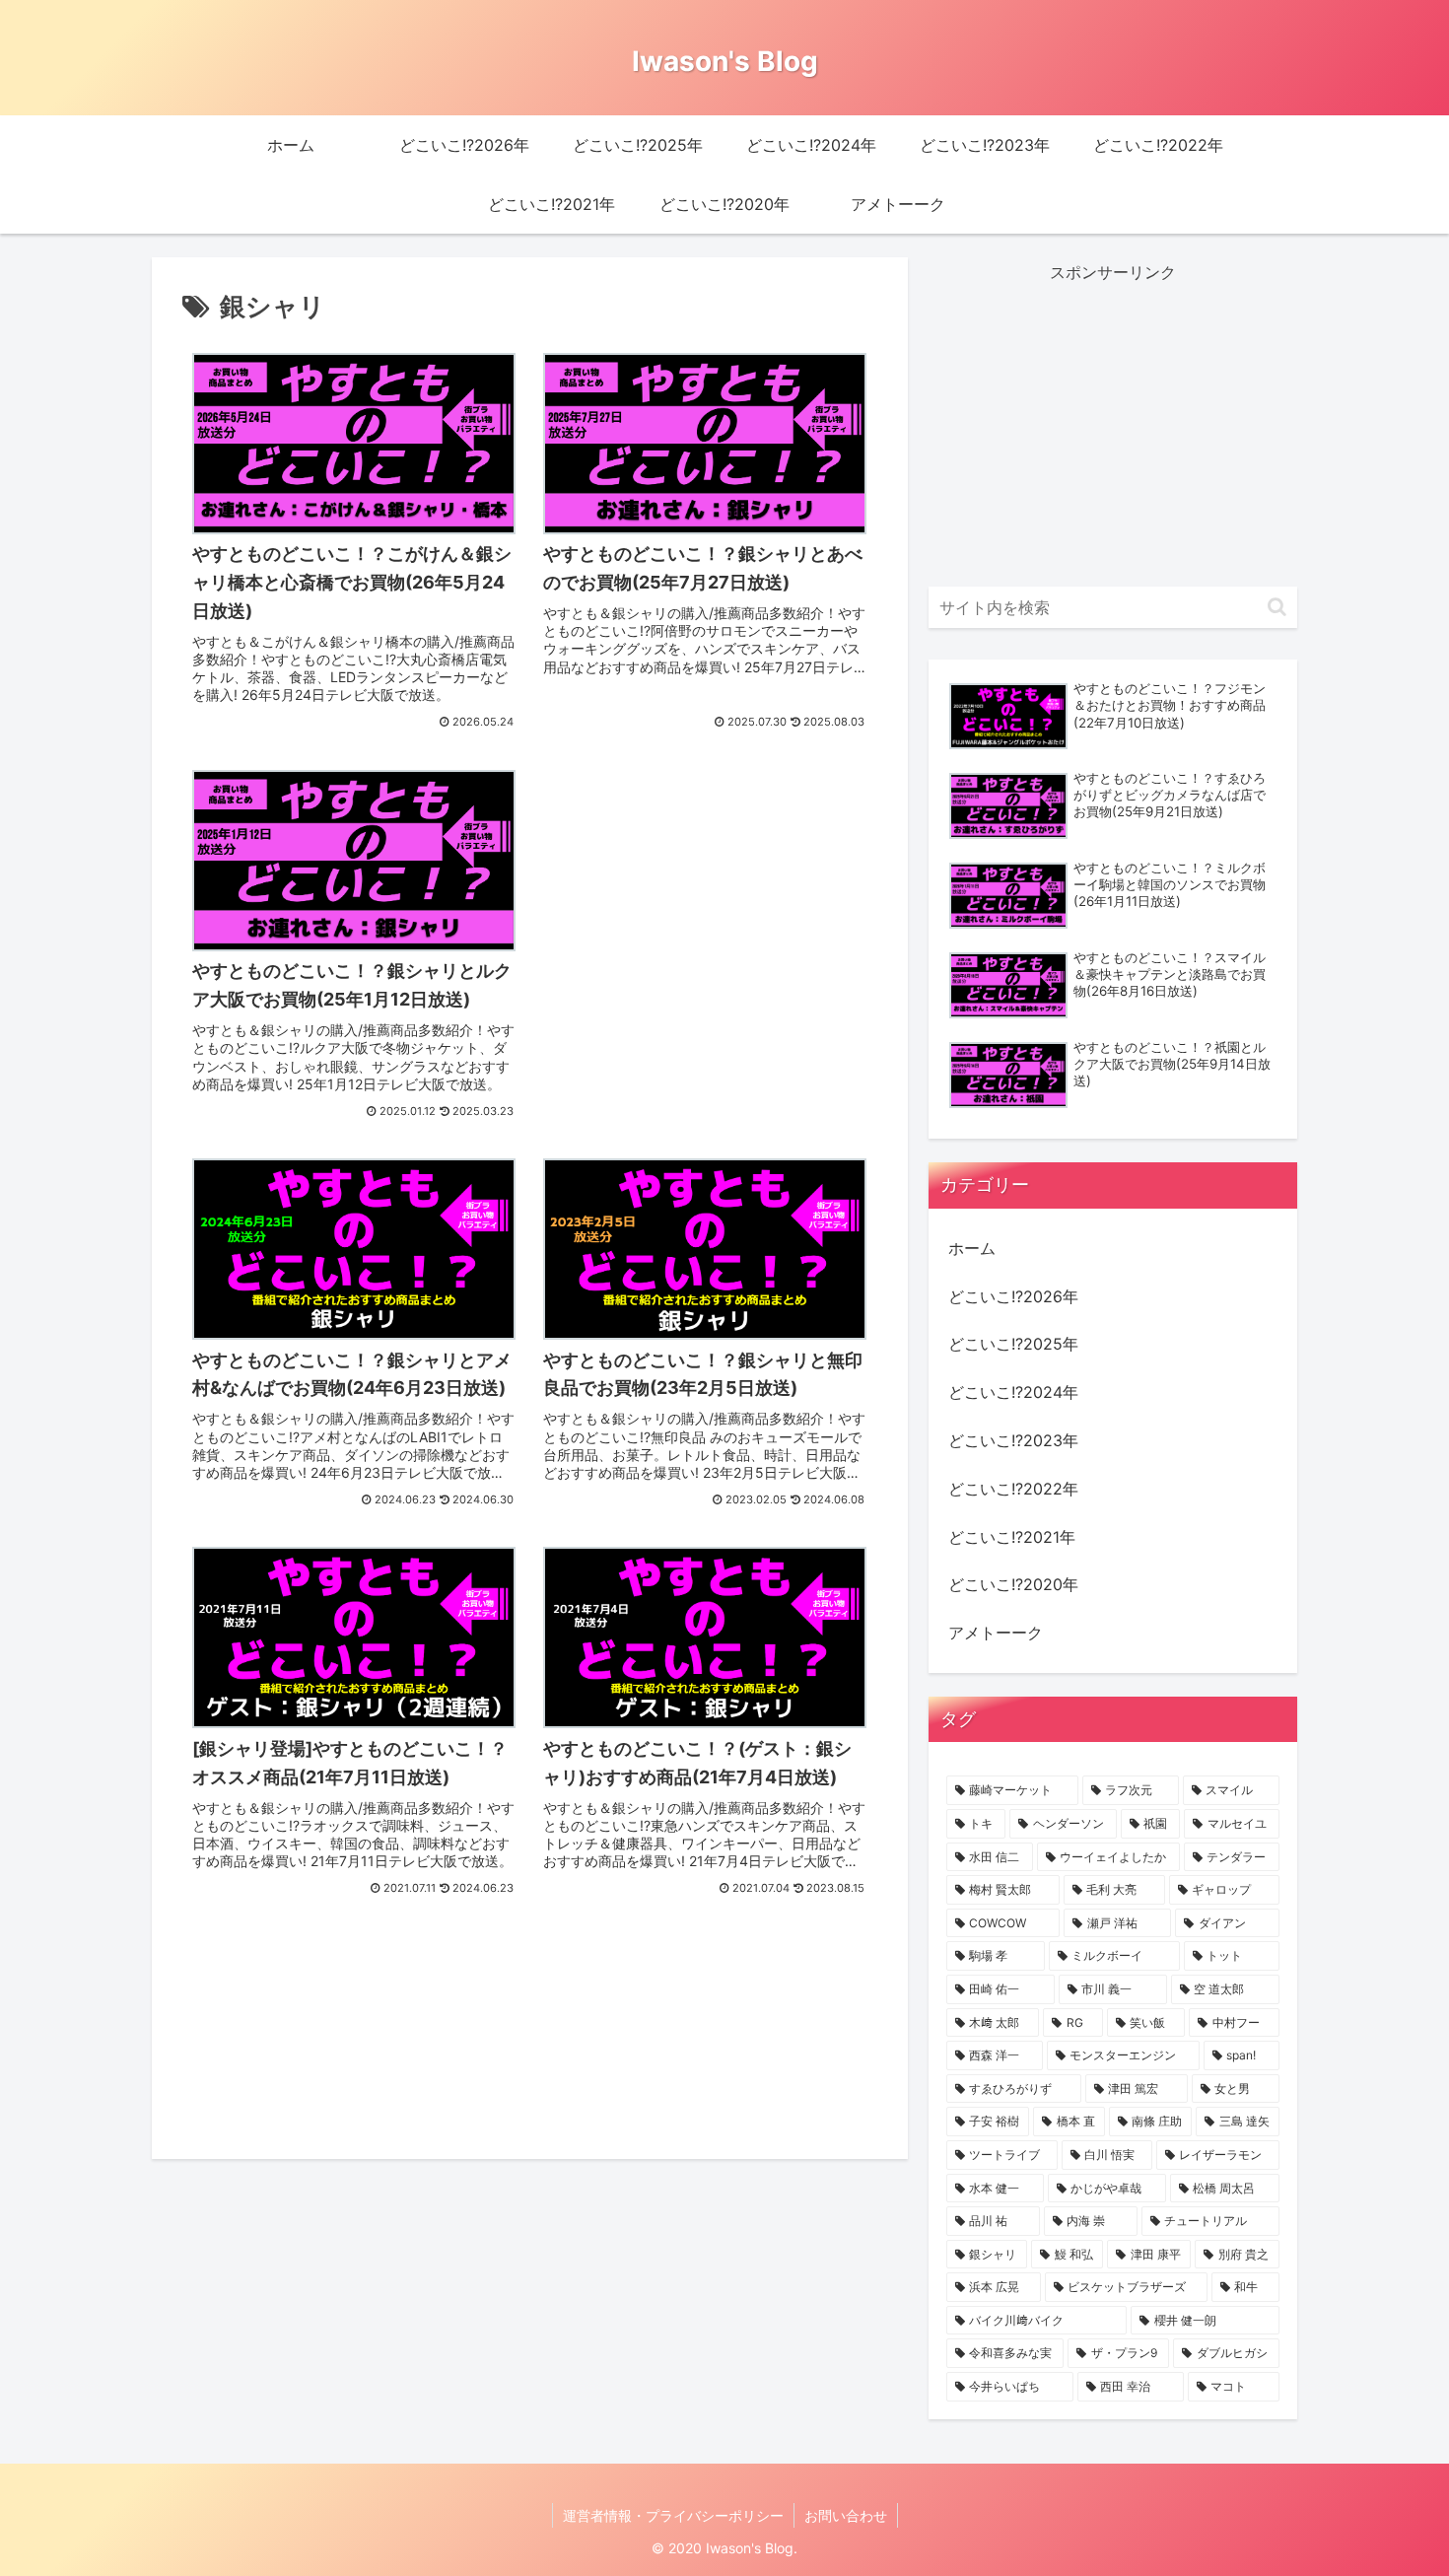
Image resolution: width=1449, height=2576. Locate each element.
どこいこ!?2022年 (1013, 1489)
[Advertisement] (705, 806)
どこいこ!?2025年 (1013, 1344)
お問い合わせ (846, 2515)
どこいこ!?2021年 (1012, 1537)
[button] (1277, 607)
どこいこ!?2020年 (1013, 1584)
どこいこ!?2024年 (1013, 1392)
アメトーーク (996, 1633)
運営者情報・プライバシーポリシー (673, 2515)
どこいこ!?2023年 (1013, 1440)
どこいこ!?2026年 (1013, 1296)
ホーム (972, 1248)
